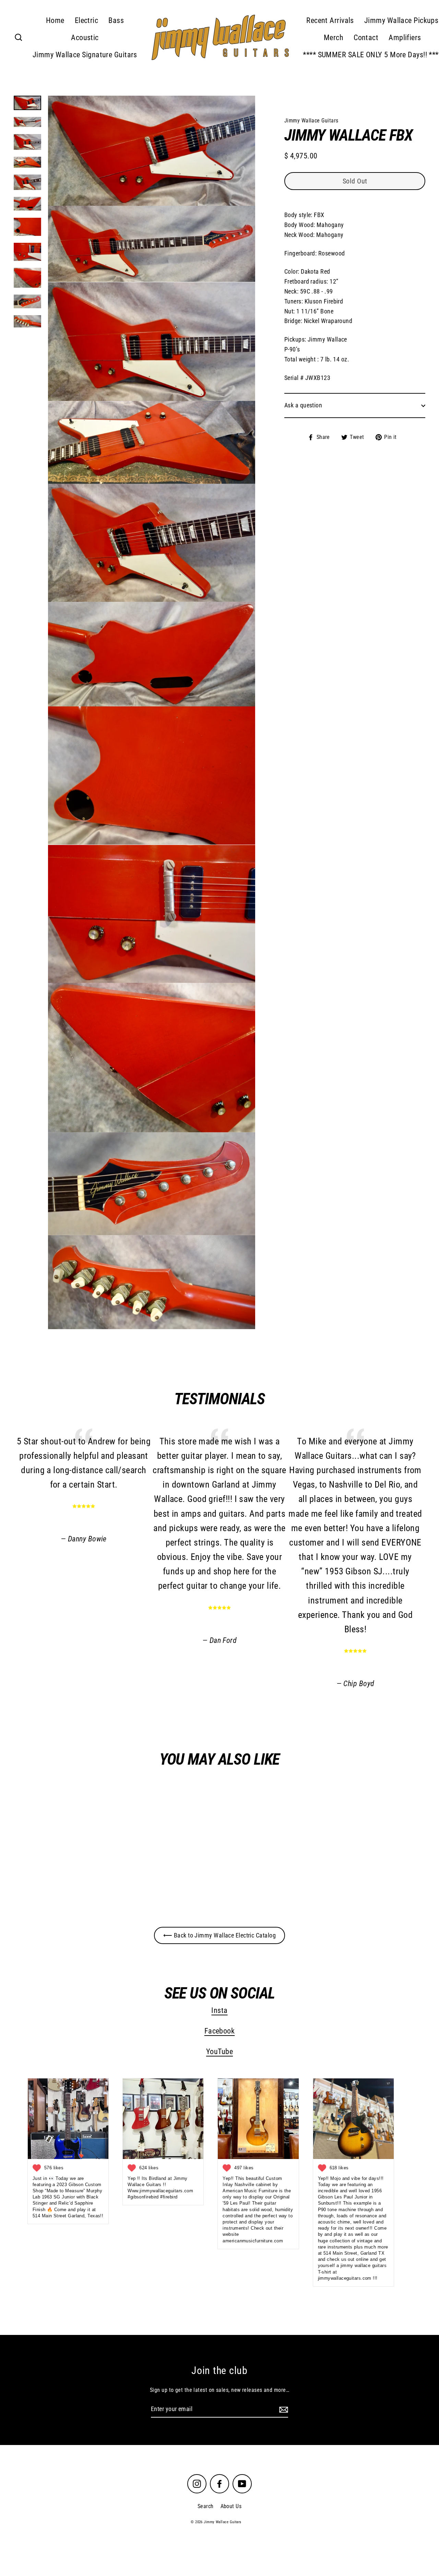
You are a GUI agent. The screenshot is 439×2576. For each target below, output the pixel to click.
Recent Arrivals (330, 20)
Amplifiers (405, 38)
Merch (334, 38)
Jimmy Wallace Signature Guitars (85, 55)
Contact (366, 38)
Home (55, 20)
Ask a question (303, 405)
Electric (87, 20)
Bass (116, 20)
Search (206, 2506)
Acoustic (85, 38)
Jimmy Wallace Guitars (81, 1867)
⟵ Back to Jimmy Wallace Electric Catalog (219, 1935)
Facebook (220, 2031)
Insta (219, 2010)
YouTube (219, 2052)
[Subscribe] (283, 2410)
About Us (231, 2506)
